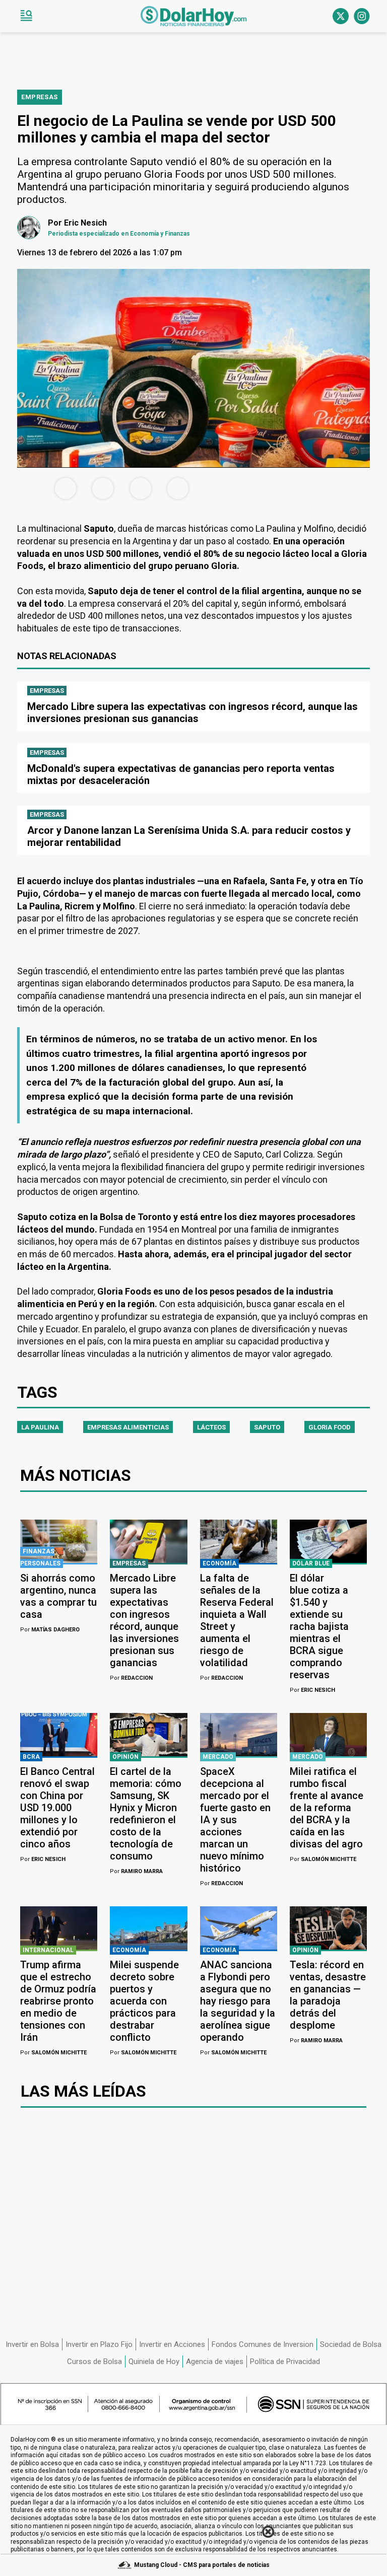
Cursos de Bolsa (94, 2362)
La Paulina (40, 1427)
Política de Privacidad (285, 2362)
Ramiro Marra (136, 1871)
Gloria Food (330, 1427)
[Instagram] (362, 16)
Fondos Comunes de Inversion (263, 2344)
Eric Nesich (312, 1690)
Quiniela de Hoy (154, 2362)
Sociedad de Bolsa (351, 2344)
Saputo (267, 1427)
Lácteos (211, 1427)
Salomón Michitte (323, 1859)
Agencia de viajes (215, 2362)
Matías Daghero (50, 1630)
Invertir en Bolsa (32, 2344)
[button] (26, 16)
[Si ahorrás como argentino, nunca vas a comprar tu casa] (59, 1541)
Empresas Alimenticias (128, 1427)
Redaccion (131, 1678)
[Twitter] (341, 16)
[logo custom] (193, 16)
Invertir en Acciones (172, 2344)
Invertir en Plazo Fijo (99, 2344)
